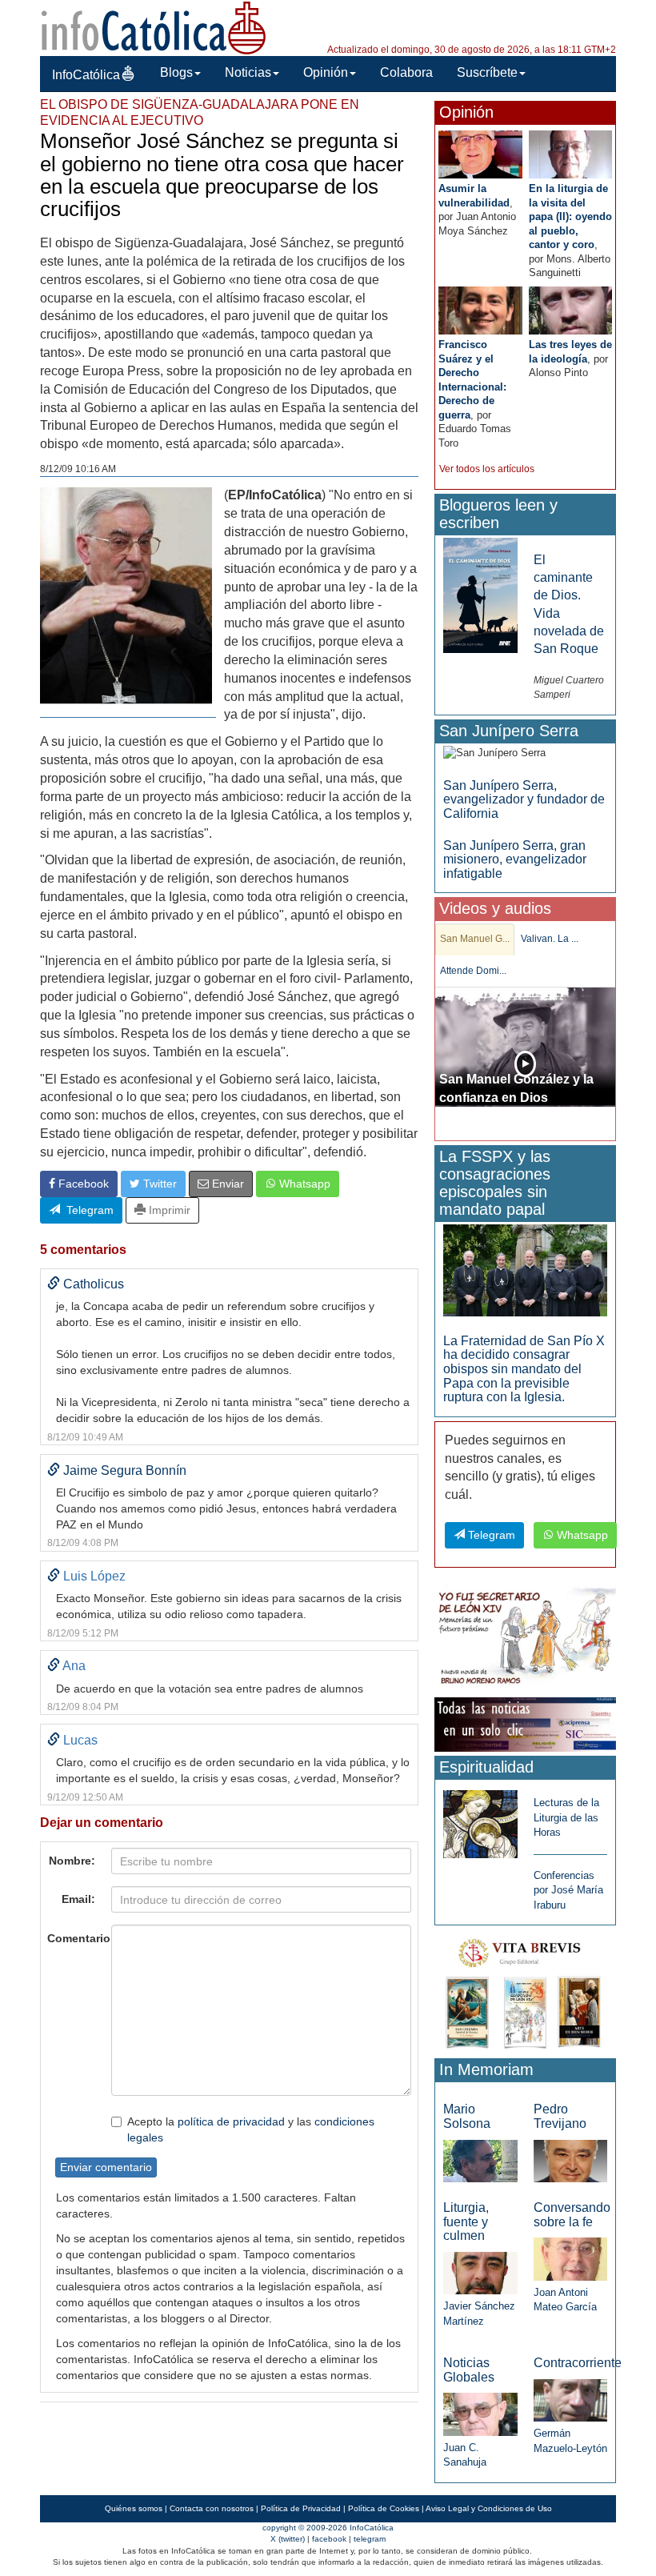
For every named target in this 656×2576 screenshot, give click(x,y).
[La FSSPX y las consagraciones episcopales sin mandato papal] (525, 1270)
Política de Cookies (384, 2508)
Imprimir (168, 1210)
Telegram (87, 1210)
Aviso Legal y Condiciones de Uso (489, 2508)
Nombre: (72, 1861)
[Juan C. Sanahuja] (480, 2413)
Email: (78, 1899)
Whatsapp (303, 1184)
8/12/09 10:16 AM (78, 469)
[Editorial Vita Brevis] (525, 1991)
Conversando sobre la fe (572, 2215)
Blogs (176, 72)
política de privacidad (231, 2121)
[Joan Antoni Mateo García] (570, 2258)
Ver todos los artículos (487, 469)
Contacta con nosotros (212, 2508)
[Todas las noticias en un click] (525, 1723)
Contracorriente (578, 2363)
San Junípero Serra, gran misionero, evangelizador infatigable (515, 859)
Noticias (248, 72)
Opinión (326, 72)
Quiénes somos (134, 2508)
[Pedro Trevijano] (570, 2160)
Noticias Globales (469, 2370)
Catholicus (94, 1284)
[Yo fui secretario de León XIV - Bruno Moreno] (525, 1639)
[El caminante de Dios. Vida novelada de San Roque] (480, 594)
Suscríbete (487, 72)
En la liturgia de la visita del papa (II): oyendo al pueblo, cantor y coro (570, 216)
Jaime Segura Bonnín (125, 1470)
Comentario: (75, 1938)
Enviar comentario (106, 2167)
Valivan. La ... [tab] (550, 939)
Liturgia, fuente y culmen (466, 2221)
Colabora (406, 72)
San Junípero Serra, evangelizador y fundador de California (524, 799)
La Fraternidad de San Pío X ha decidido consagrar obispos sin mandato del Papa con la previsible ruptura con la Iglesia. (524, 1369)
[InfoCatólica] (154, 27)
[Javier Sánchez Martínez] (480, 2272)
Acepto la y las (251, 2129)
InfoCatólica (86, 75)
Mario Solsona (467, 2116)
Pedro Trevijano (560, 2116)
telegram (370, 2539)
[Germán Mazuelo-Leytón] (570, 2400)
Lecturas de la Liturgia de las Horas (566, 1817)
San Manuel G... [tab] (475, 939)
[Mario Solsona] (480, 2160)
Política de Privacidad (301, 2508)
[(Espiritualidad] (480, 1819)
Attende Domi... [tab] (473, 971)
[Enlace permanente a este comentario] (54, 1284)
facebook (329, 2539)
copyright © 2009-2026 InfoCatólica (328, 2528)
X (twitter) (288, 2539)
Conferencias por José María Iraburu (568, 1890)
